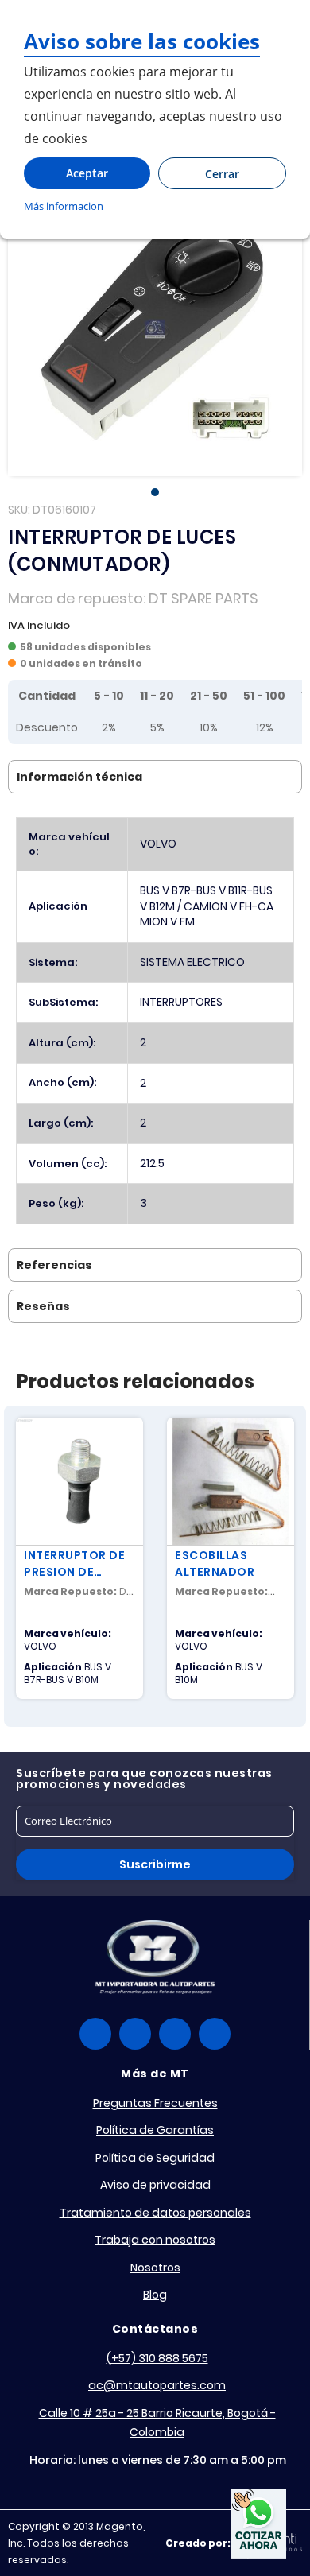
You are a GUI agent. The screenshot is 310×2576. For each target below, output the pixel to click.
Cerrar (222, 174)
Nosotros (155, 2268)
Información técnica (79, 777)
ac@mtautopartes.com (157, 2385)
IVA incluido (39, 625)
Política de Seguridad (155, 2158)
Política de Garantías (155, 2130)
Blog (155, 2295)
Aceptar (87, 173)
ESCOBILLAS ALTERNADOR (215, 1563)
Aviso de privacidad (155, 2185)
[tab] (155, 777)
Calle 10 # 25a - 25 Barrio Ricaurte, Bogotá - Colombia (157, 2423)
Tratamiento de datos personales (155, 2213)
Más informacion (64, 206)
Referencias (54, 1265)
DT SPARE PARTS (203, 598)
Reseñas (43, 1306)
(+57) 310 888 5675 (157, 2358)
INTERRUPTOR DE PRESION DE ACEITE (74, 1564)
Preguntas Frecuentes (155, 2103)
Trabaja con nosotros (155, 2240)
